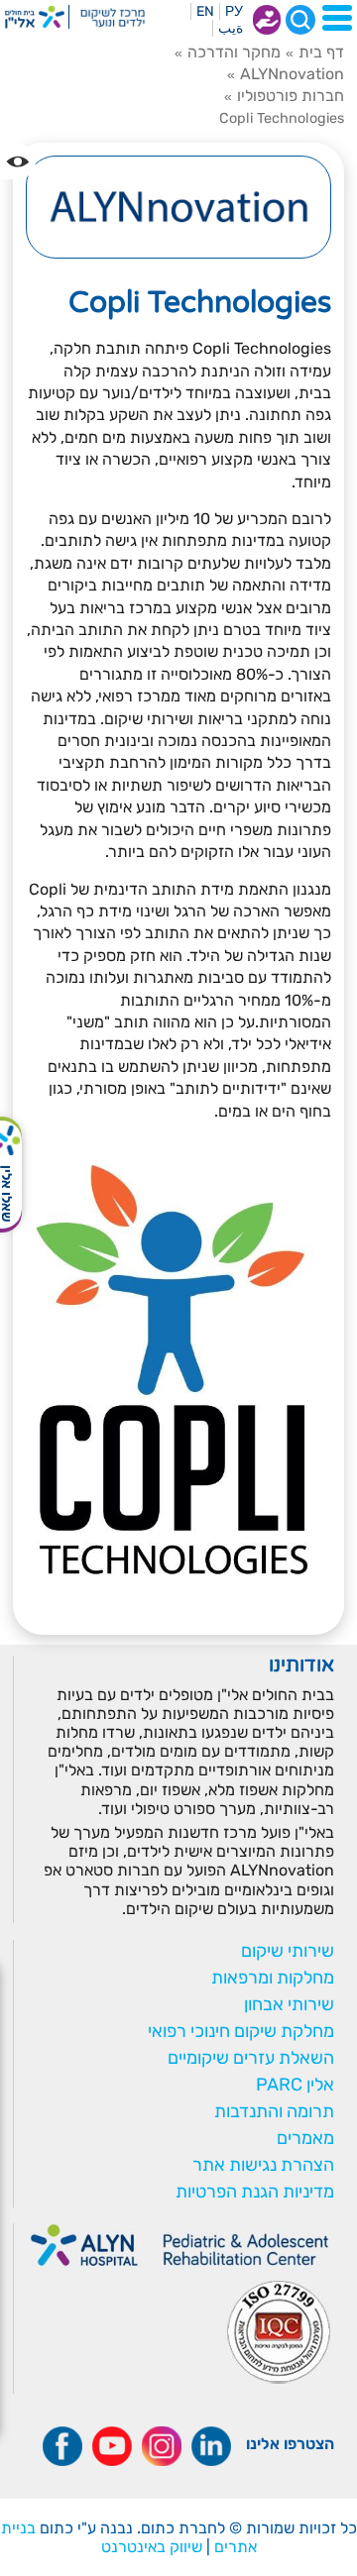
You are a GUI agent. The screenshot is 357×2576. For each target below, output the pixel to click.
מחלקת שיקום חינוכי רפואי (241, 2031)
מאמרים (305, 2138)
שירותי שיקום (288, 1951)
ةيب (231, 28)
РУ (234, 11)
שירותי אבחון (289, 2004)
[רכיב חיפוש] (300, 20)
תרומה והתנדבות (274, 2111)
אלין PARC (295, 2085)
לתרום (266, 20)
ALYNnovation (292, 74)
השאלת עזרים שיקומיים (251, 2058)
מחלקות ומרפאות (273, 1978)
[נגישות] (18, 161)
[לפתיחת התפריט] (337, 18)
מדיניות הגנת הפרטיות (255, 2192)
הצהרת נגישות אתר (263, 2165)
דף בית (321, 52)
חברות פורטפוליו (291, 96)
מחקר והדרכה (234, 52)
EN (205, 11)
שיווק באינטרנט (152, 2547)
